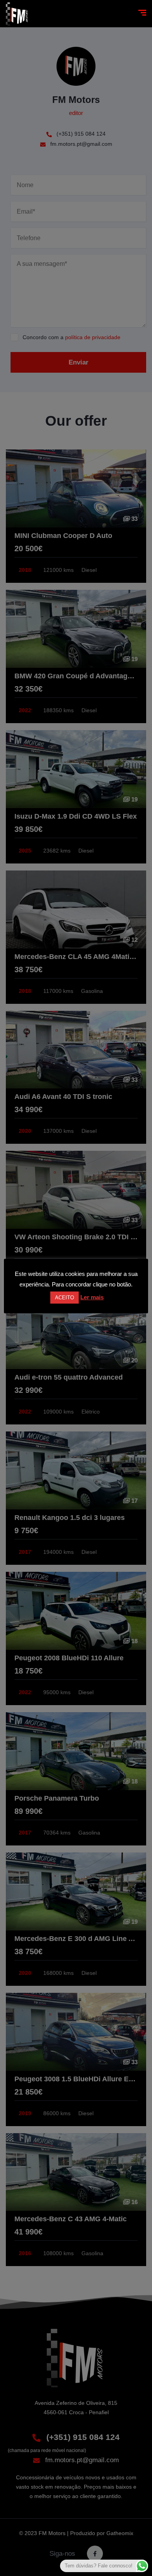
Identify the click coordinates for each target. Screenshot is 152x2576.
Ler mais (92, 1297)
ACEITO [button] (65, 1298)
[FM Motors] (17, 14)
